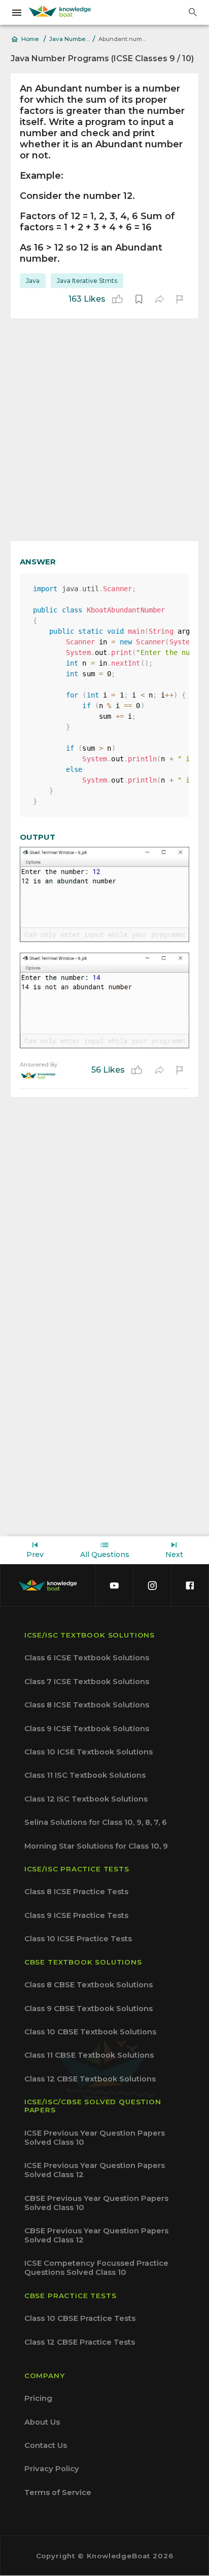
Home (30, 39)
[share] (159, 299)
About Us (42, 2422)
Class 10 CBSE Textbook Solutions (90, 2032)
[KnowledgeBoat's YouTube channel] (114, 1585)
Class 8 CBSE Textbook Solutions (89, 1985)
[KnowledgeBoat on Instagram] (152, 1585)
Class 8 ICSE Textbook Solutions (87, 1705)
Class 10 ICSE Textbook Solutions (89, 1752)
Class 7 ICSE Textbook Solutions (87, 1682)
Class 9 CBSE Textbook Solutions (89, 2009)
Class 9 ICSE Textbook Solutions (87, 1729)
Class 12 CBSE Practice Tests (80, 2342)
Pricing (38, 2398)
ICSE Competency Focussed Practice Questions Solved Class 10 (96, 2268)
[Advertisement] (104, 430)
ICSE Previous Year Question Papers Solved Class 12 (95, 2170)
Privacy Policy (52, 2469)
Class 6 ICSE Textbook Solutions (87, 1658)
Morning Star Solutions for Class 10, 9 (96, 1846)
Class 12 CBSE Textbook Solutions (90, 2079)
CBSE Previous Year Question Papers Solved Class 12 (96, 2235)
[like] (117, 299)
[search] (193, 12)
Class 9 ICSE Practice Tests (76, 1915)
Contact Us (46, 2445)
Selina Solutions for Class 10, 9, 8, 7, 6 (96, 1822)
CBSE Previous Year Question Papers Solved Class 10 (96, 2203)
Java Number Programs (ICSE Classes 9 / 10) (69, 39)
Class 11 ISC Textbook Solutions (85, 1775)
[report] (180, 299)
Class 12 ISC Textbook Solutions (86, 1799)
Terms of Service (58, 2492)
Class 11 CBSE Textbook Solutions (89, 2055)
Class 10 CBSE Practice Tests (80, 2318)
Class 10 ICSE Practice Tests (78, 1939)
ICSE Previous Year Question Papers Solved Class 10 (95, 2138)
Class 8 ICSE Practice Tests (76, 1892)
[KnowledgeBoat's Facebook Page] (190, 1585)
